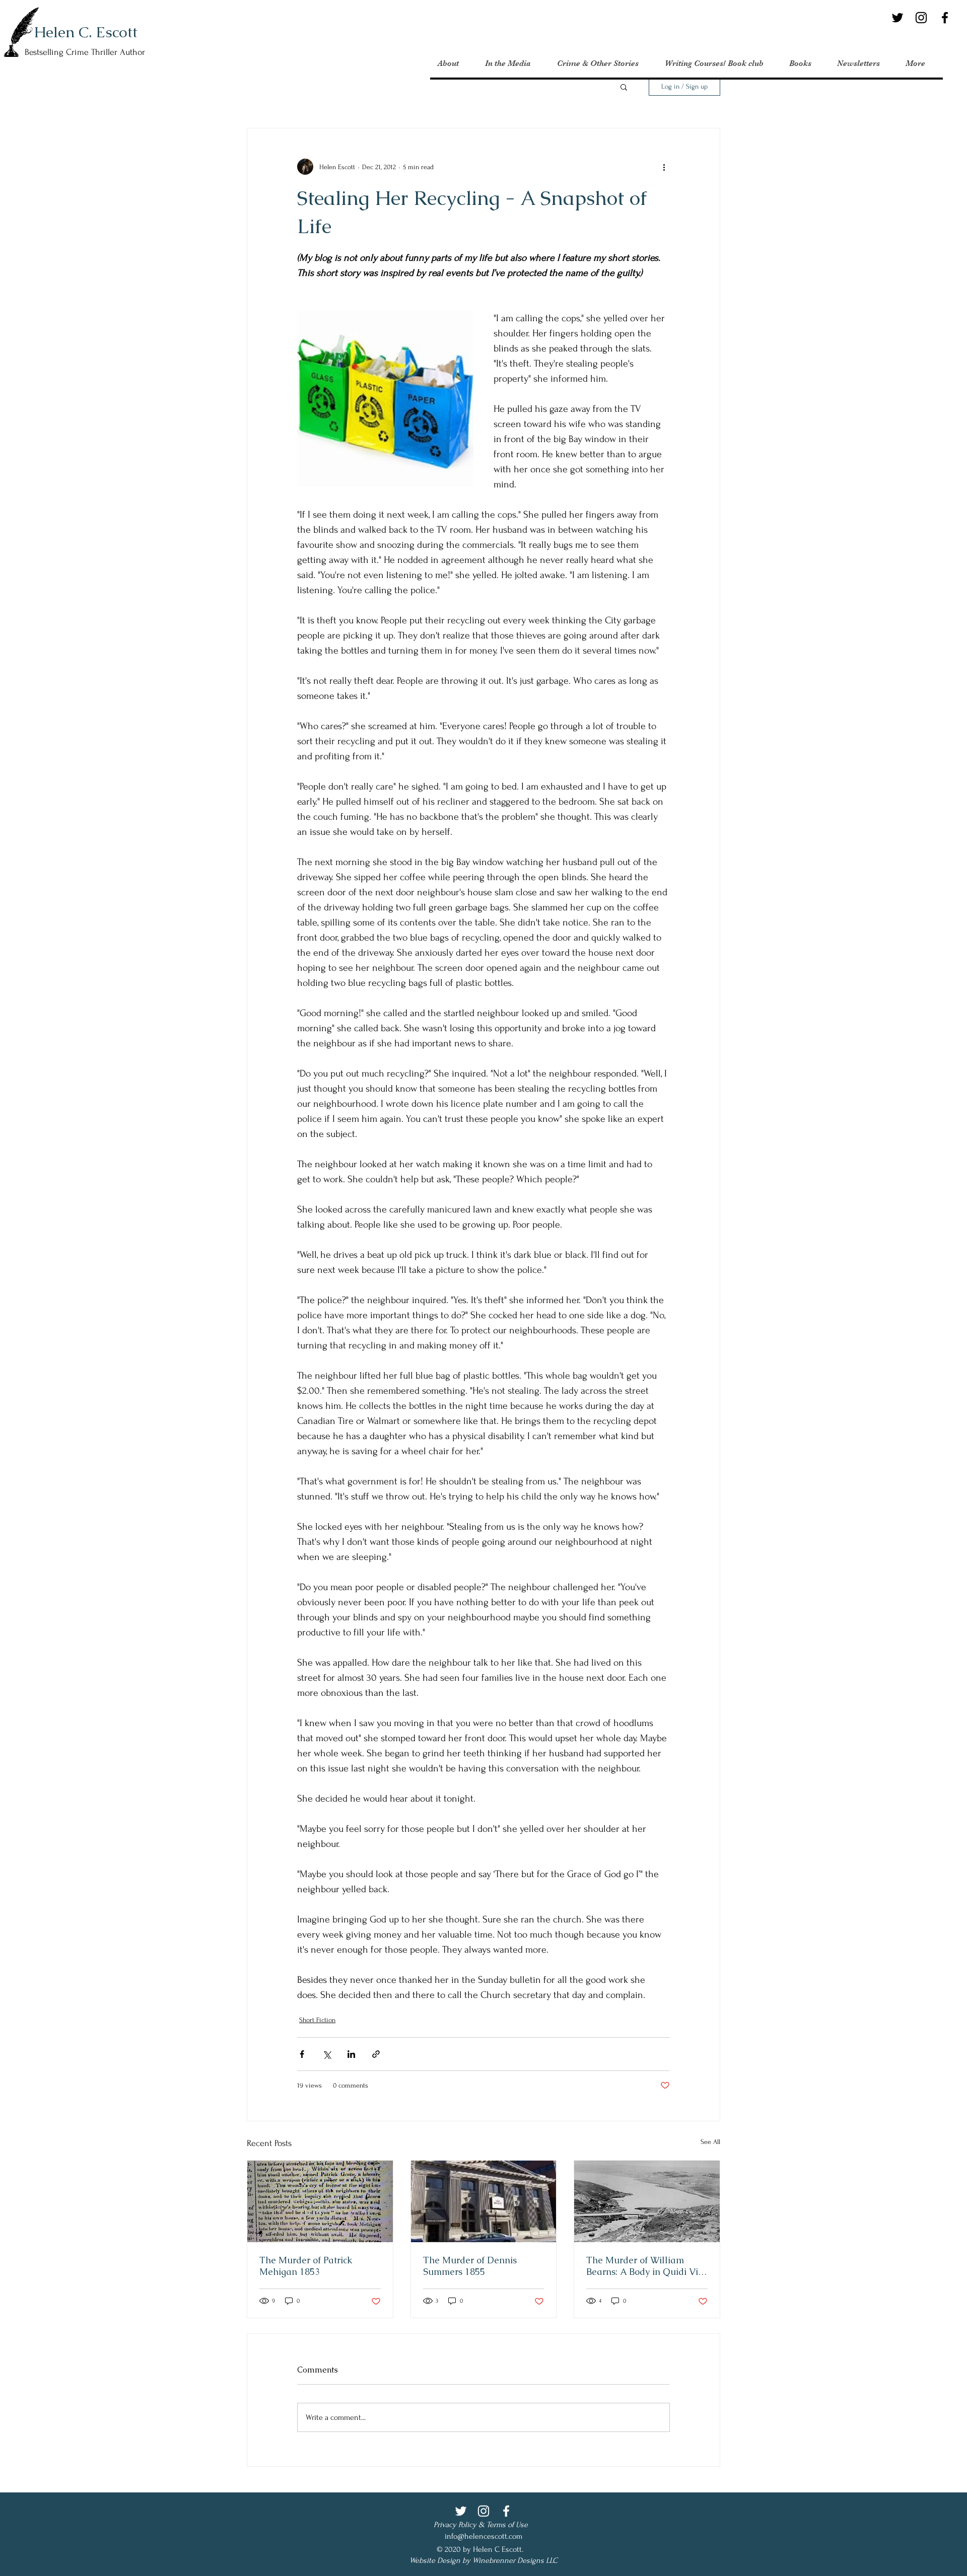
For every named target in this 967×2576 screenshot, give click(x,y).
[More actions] (664, 167)
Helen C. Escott (86, 32)
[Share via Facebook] (302, 2054)
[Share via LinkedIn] (351, 2054)
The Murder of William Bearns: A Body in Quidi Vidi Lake (646, 2266)
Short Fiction (317, 2020)
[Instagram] (921, 18)
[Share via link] (376, 2054)
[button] (624, 87)
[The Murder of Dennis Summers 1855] (484, 2201)
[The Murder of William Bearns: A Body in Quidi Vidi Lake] (647, 2201)
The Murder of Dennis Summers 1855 (470, 2266)
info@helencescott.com (483, 2536)
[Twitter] (897, 18)
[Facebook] (945, 18)
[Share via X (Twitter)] (327, 2054)
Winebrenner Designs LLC (515, 2560)
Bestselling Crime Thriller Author (85, 52)
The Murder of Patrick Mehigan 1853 (306, 2266)
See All (710, 2142)
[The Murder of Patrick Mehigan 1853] (320, 2201)
